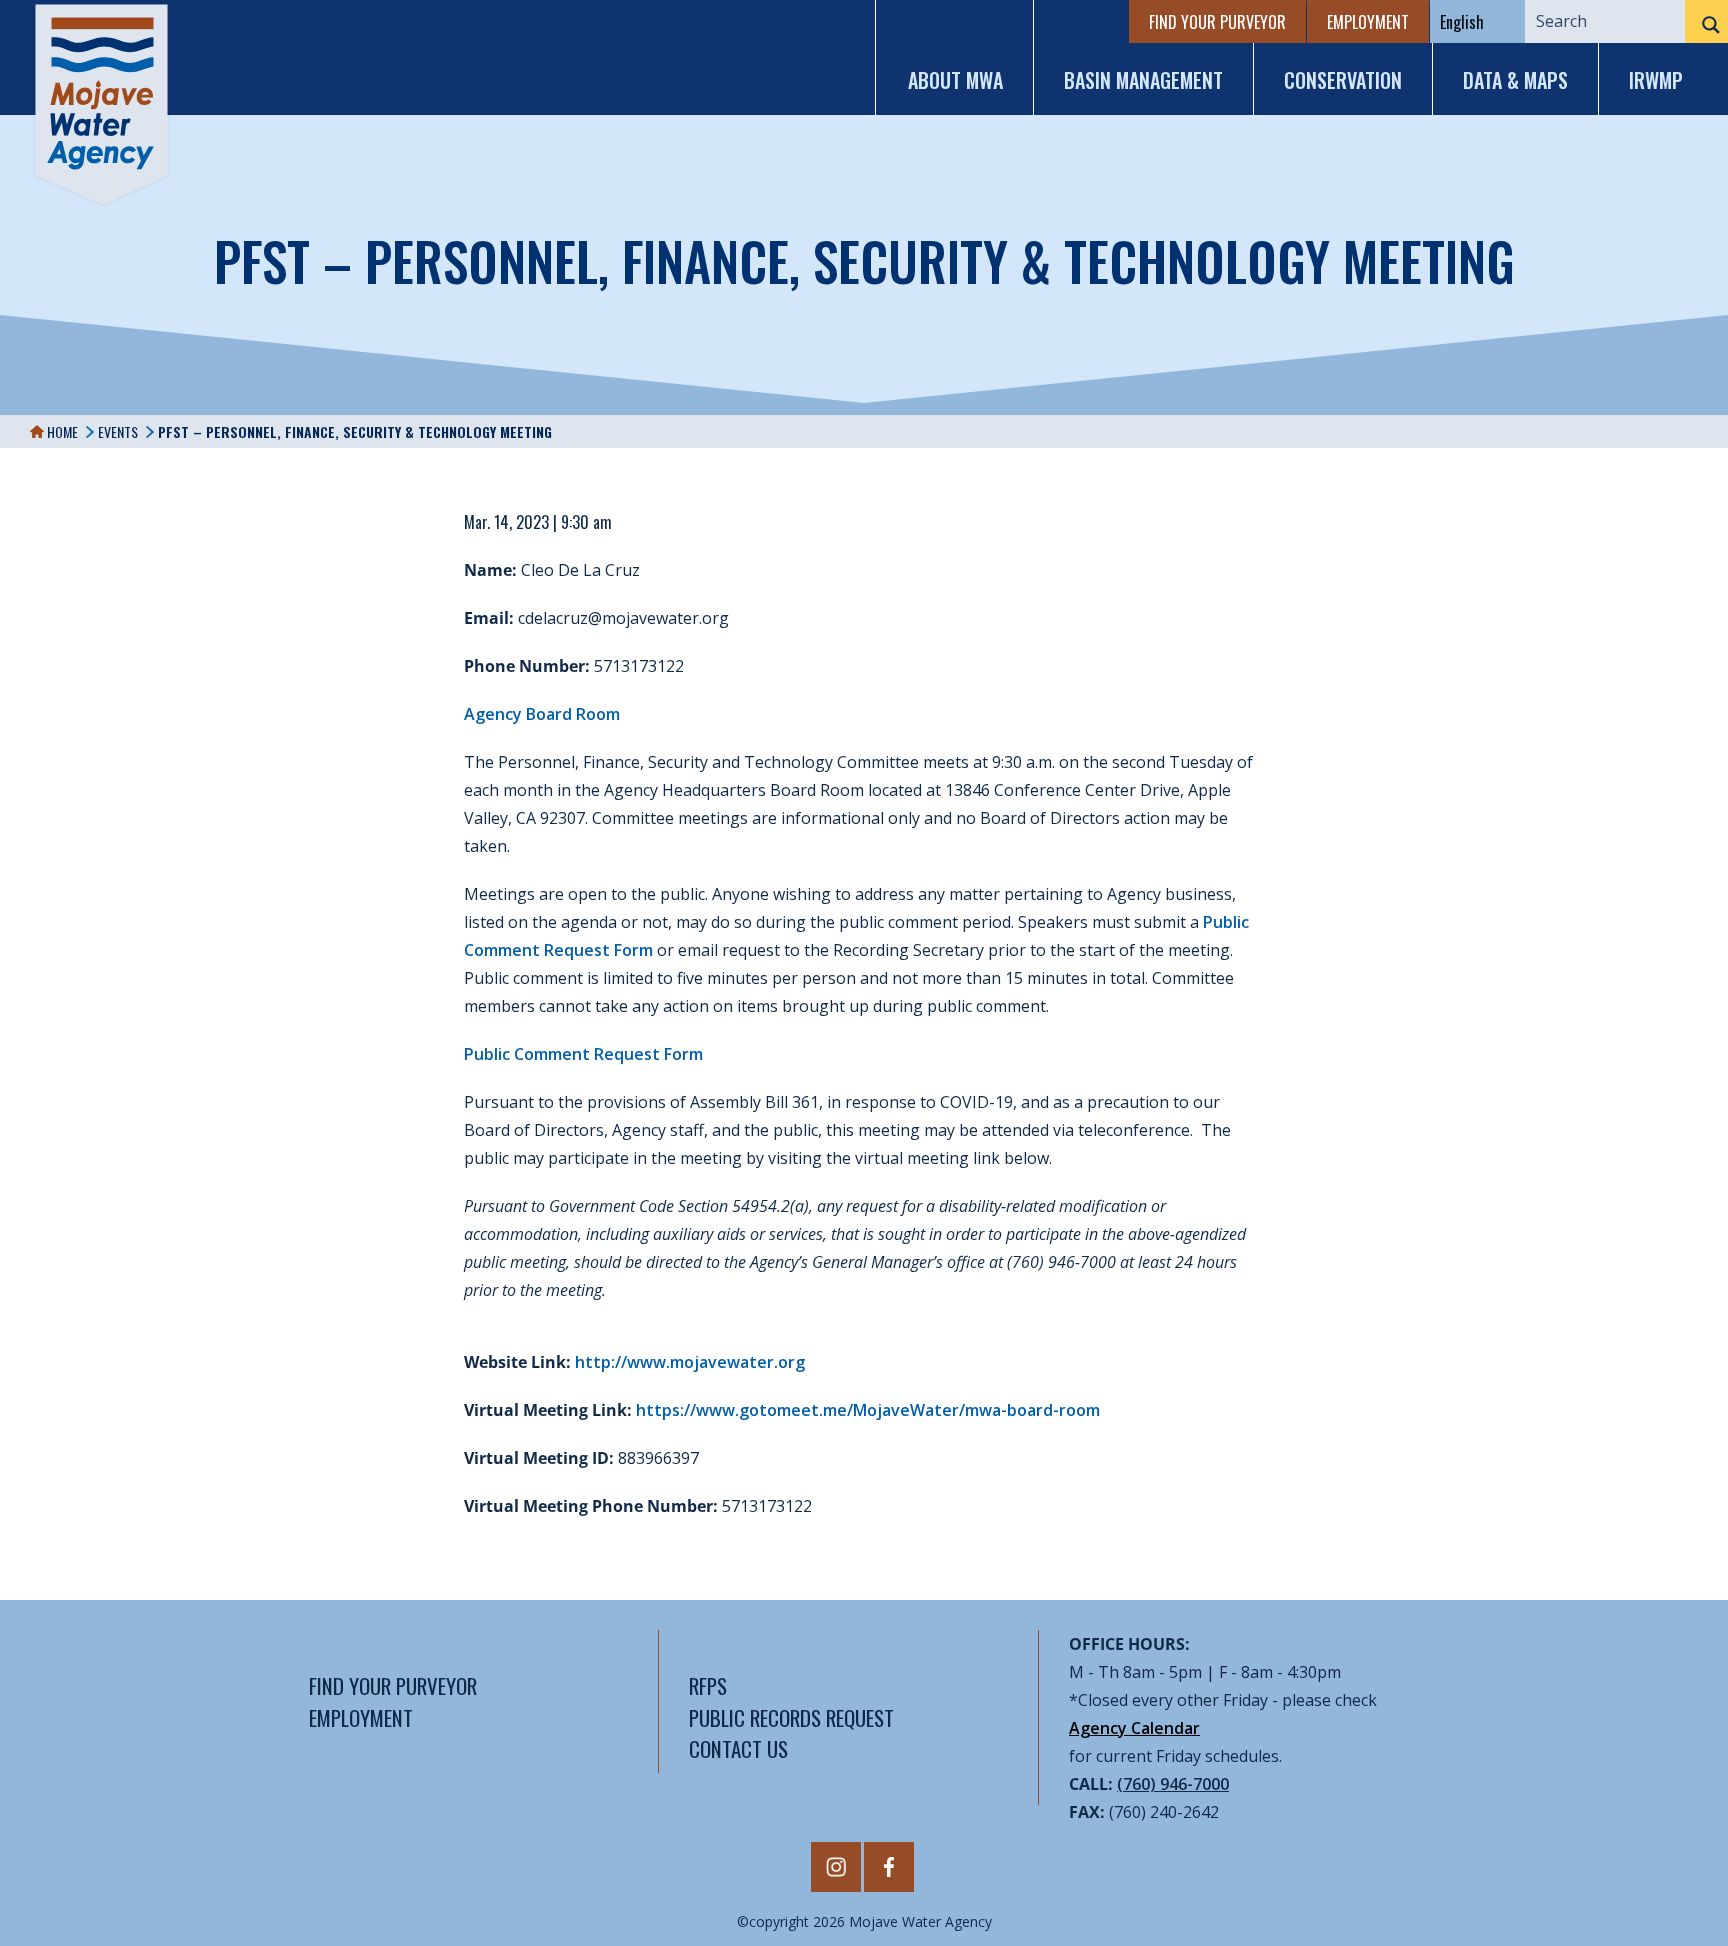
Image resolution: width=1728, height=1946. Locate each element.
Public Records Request (791, 1717)
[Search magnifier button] (1706, 25)
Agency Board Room (542, 714)
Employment (1368, 22)
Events (118, 431)
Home (61, 431)
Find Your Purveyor (1217, 22)
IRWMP (1656, 80)
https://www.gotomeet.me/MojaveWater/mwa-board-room (868, 1410)
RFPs (708, 1685)
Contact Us (738, 1748)
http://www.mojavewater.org (690, 1362)
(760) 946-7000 (1173, 1784)
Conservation (1343, 80)
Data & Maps (1515, 80)
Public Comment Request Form (583, 1054)
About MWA (955, 80)
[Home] (101, 104)
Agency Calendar (1134, 1728)
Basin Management (1143, 80)
